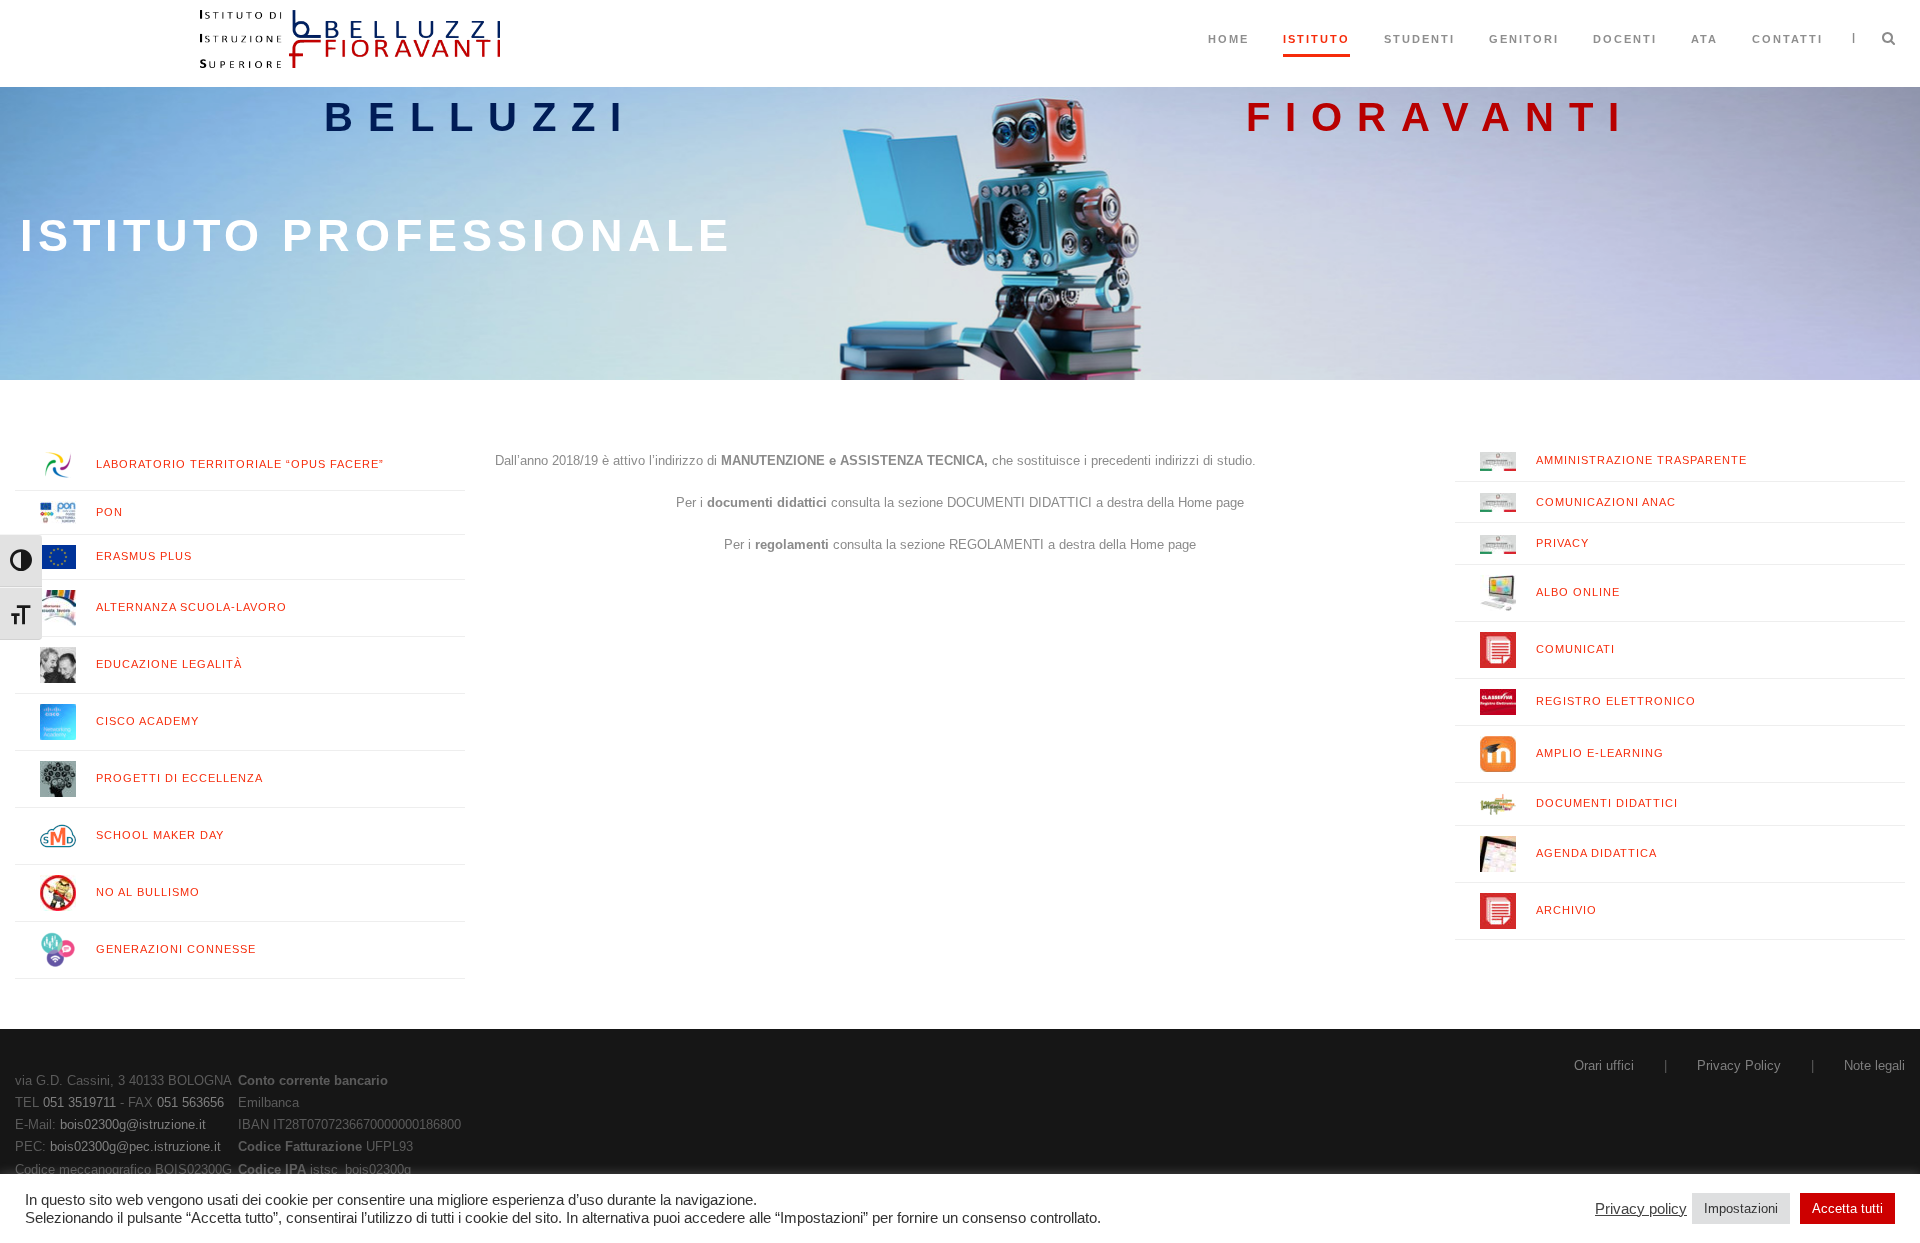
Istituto (1316, 39)
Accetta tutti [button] (1847, 1208)
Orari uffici (1604, 1065)
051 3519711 (79, 1102)
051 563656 (190, 1102)
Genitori (1524, 39)
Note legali (1874, 1065)
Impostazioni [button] (1741, 1208)
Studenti (1419, 39)
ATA (1704, 39)
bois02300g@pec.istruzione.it (135, 1146)
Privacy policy (1641, 1209)
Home (1228, 39)
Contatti (1787, 39)
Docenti (1625, 39)
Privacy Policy (1739, 1065)
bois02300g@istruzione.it (133, 1124)
